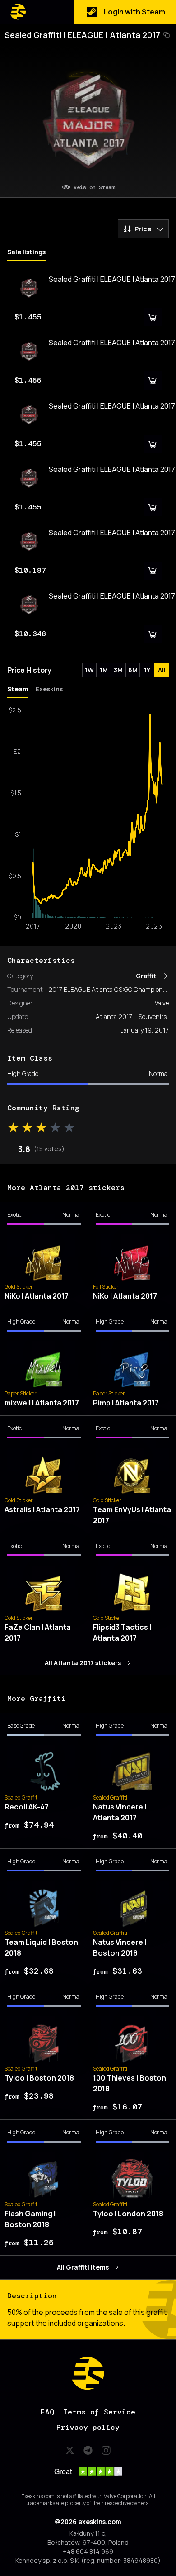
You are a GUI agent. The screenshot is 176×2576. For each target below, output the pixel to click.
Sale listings (26, 252)
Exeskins (49, 689)
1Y (147, 670)
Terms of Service (99, 2412)
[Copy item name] (167, 35)
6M (133, 670)
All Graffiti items (83, 2267)
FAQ (47, 2412)
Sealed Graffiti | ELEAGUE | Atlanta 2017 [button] (82, 35)
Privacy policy (88, 2427)
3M (118, 670)
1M (104, 670)
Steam (18, 689)
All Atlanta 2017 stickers (83, 1663)
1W (89, 670)
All (162, 670)
